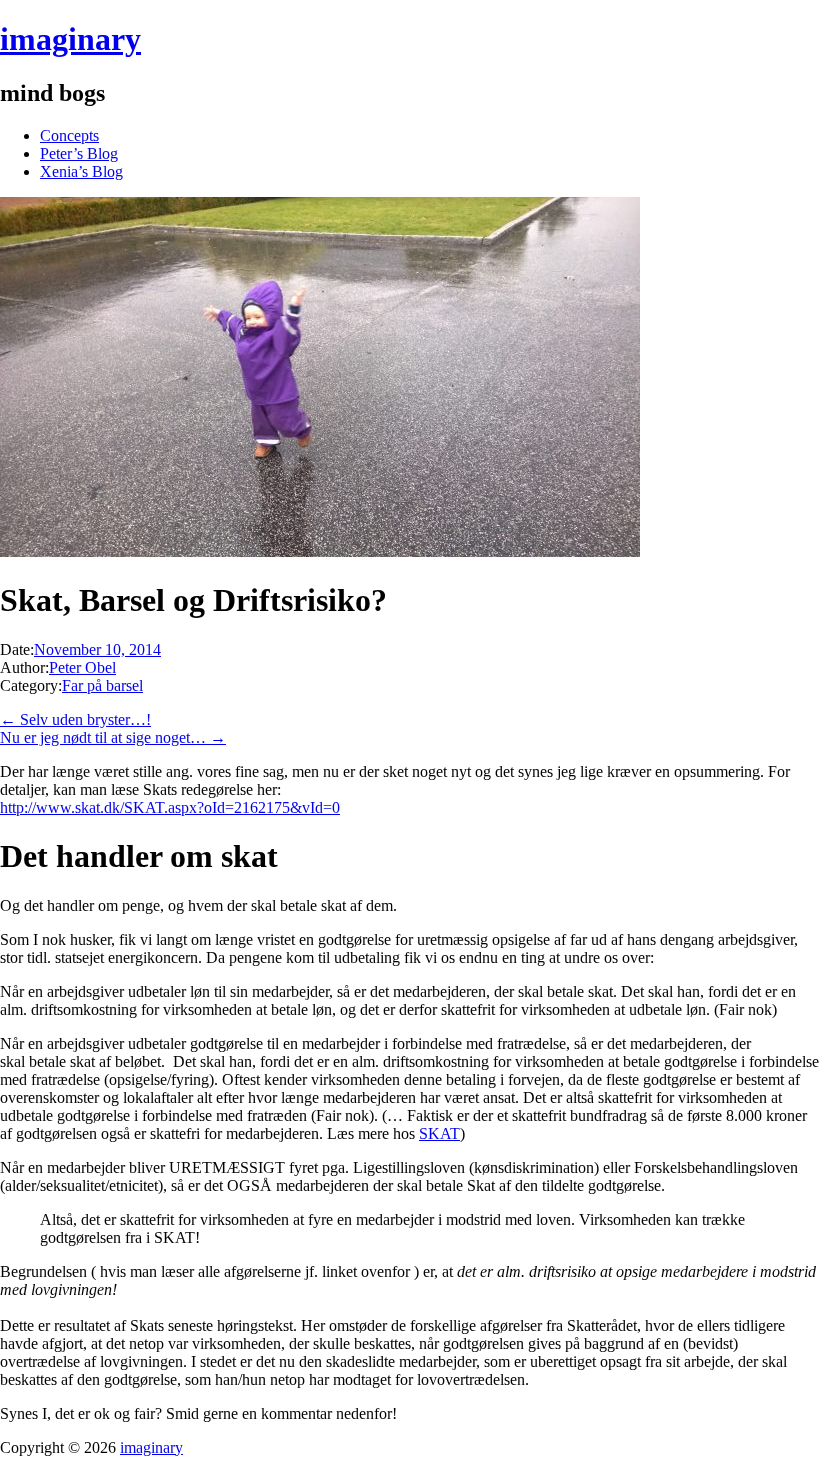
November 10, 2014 (97, 649)
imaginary (70, 39)
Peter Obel (82, 667)
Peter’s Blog (79, 153)
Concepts (69, 135)
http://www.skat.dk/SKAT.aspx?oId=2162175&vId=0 (170, 807)
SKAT (439, 1133)
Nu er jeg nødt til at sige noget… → (113, 737)
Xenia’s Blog (81, 171)
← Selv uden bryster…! (75, 719)
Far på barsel (102, 685)
